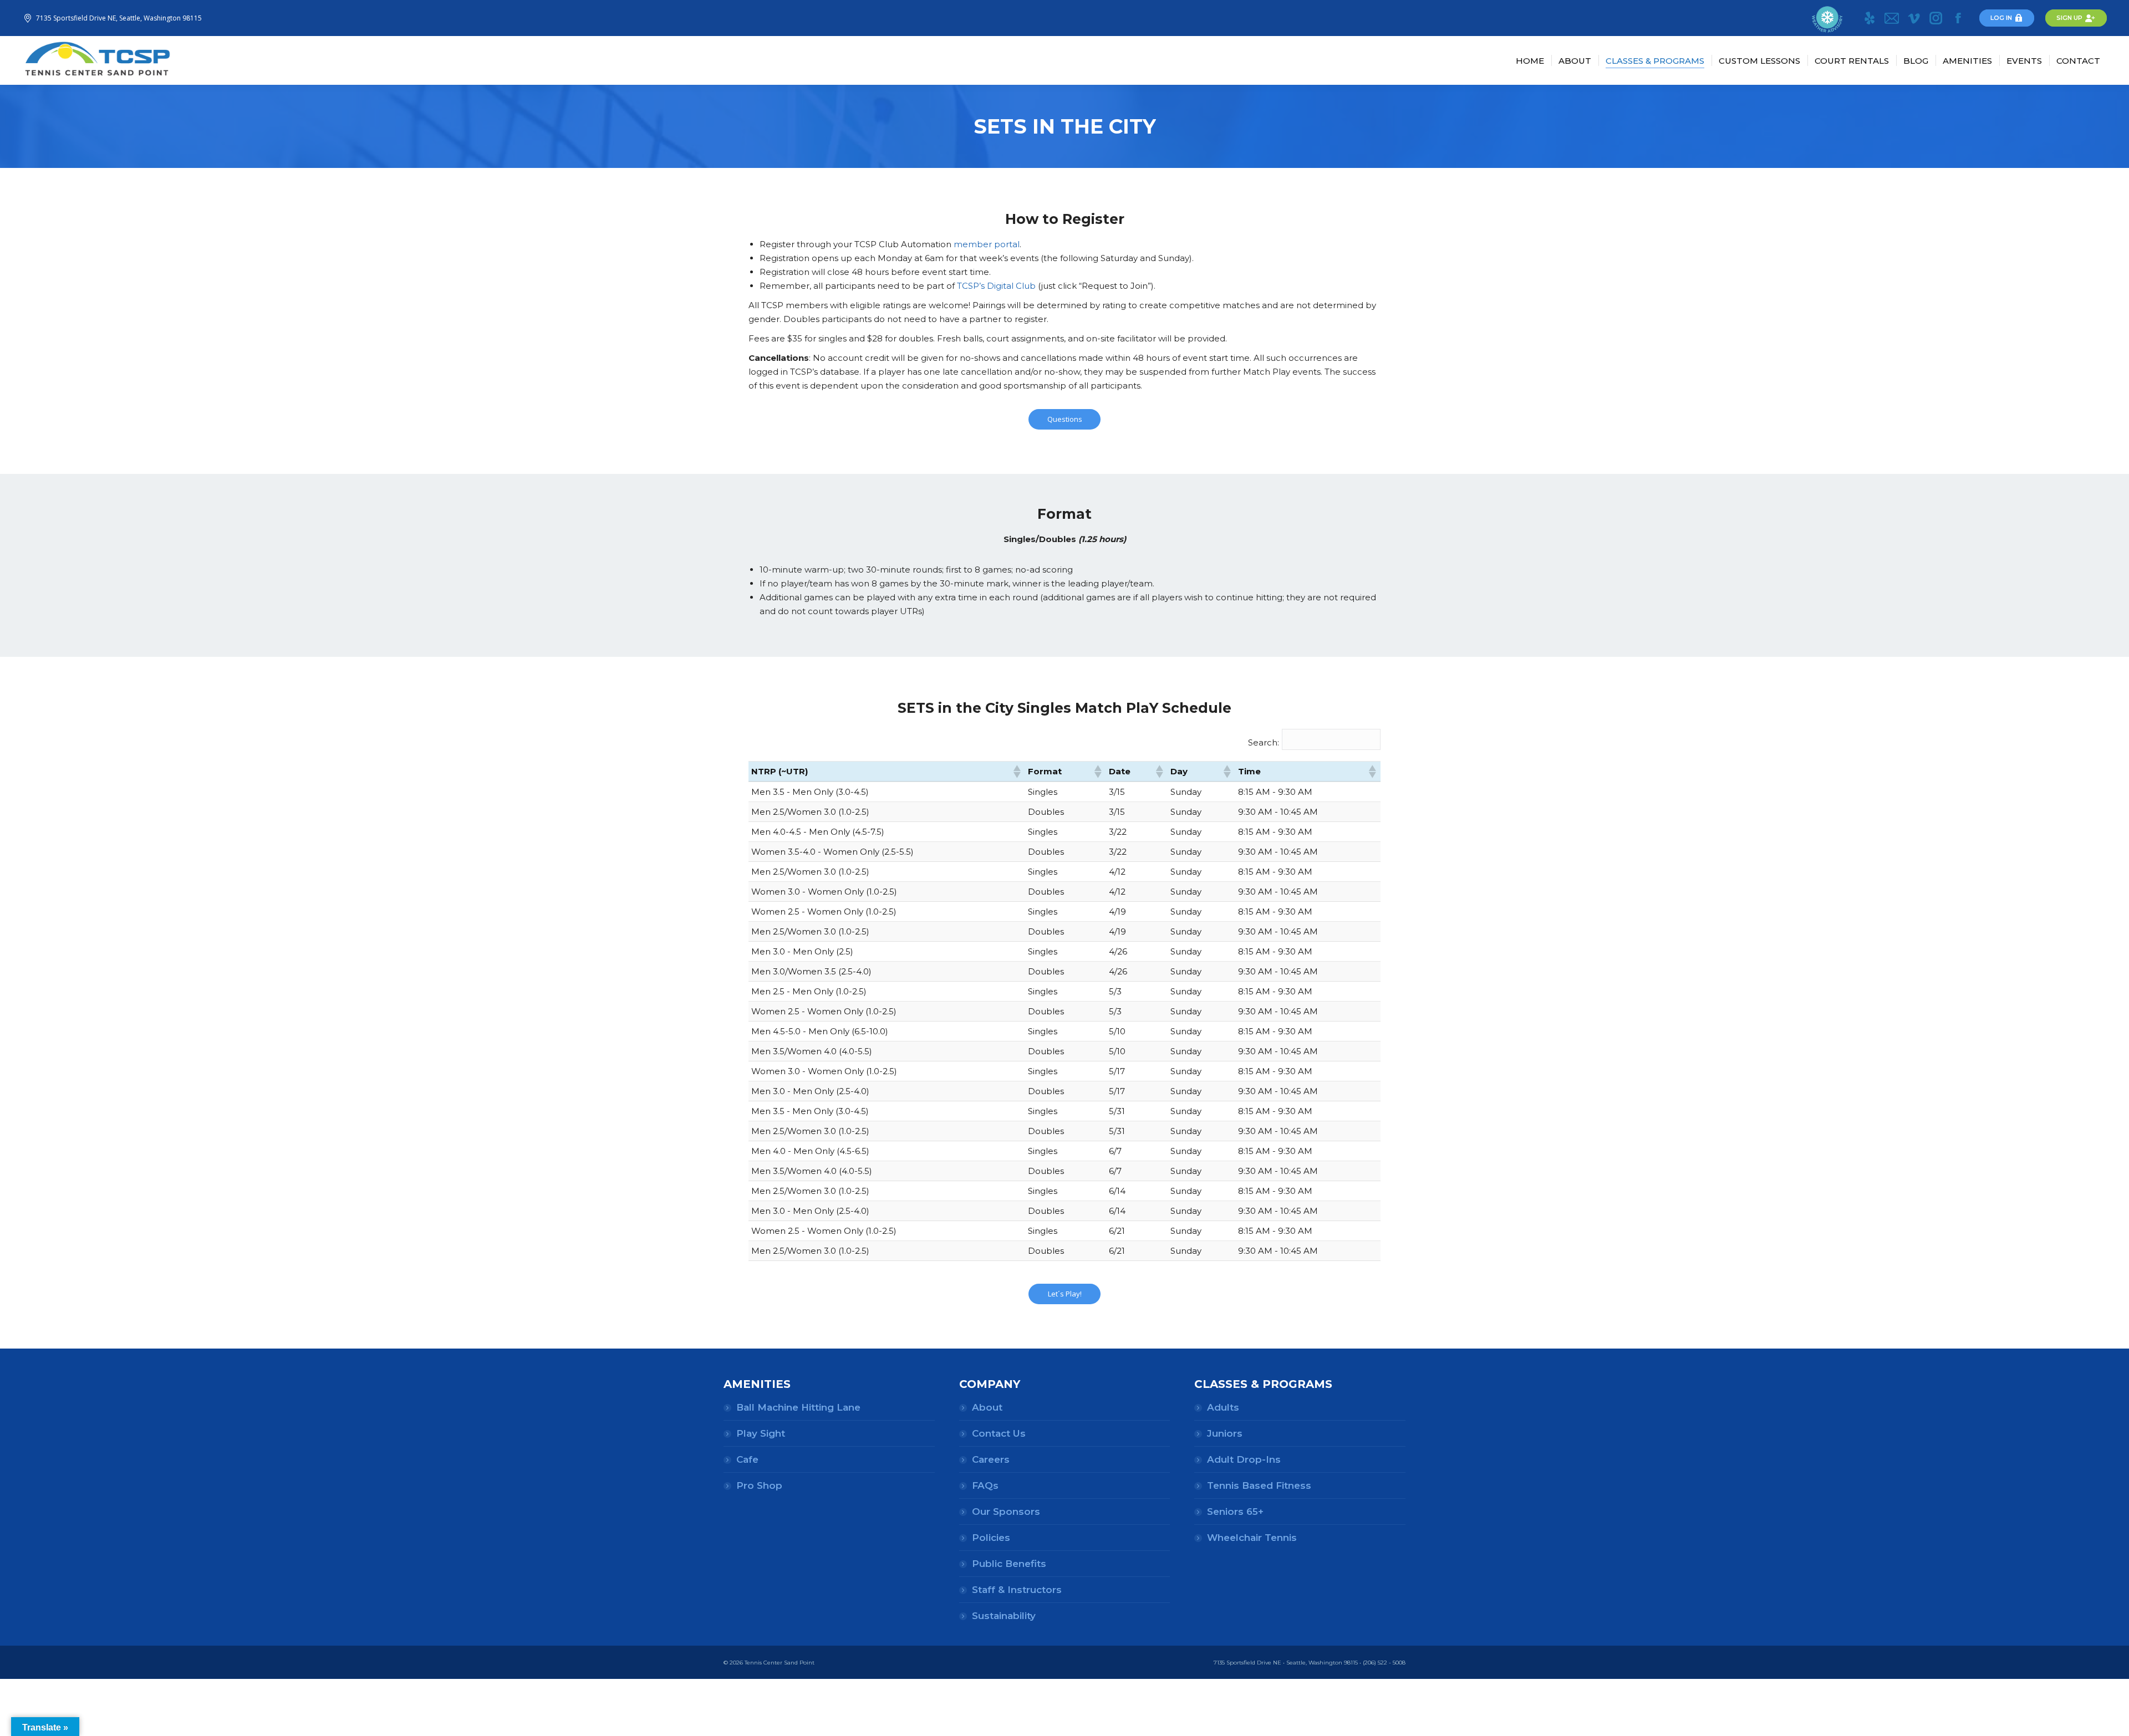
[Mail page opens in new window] (1892, 18)
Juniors (1225, 1433)
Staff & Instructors (1017, 1590)
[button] (1016, 772)
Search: (1264, 742)
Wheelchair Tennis (1252, 1538)
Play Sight (761, 1433)
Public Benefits (1009, 1564)
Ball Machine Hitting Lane (798, 1407)
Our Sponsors (1006, 1512)
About (987, 1407)
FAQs (985, 1485)
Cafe (747, 1459)
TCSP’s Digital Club (996, 286)
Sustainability (1004, 1616)
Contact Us (999, 1433)
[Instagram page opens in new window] (1936, 18)
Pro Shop (759, 1485)
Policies (991, 1538)
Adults (1223, 1407)
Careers (991, 1459)
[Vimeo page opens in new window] (1914, 18)
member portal (987, 244)
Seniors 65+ (1235, 1512)
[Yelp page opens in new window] (1870, 18)
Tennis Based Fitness (1259, 1485)
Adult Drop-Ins (1244, 1459)
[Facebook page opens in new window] (1958, 18)
